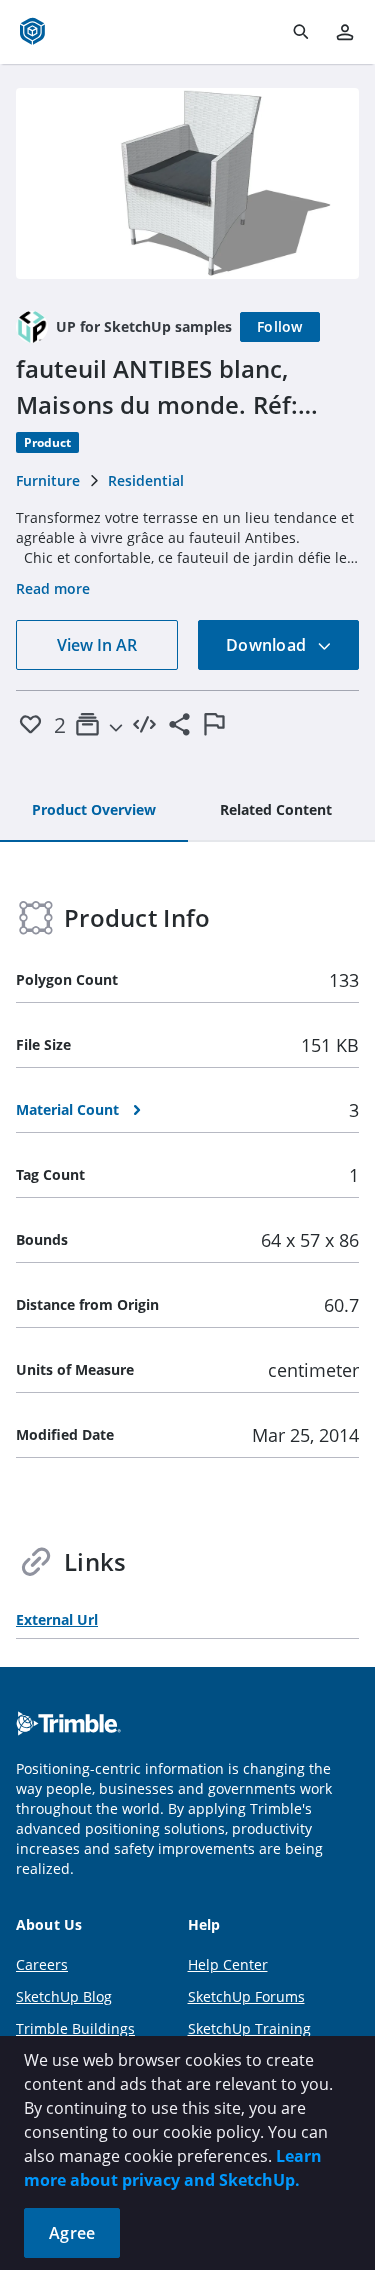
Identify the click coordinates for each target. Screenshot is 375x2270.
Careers (42, 1964)
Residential (146, 480)
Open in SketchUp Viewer (188, 183)
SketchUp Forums (246, 1996)
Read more (53, 588)
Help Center (228, 1964)
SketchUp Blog (64, 1996)
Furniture (48, 480)
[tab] (94, 811)
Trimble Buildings (75, 2028)
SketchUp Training (249, 2028)
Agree (72, 2233)
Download (268, 645)
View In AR (97, 645)
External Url (57, 1619)
